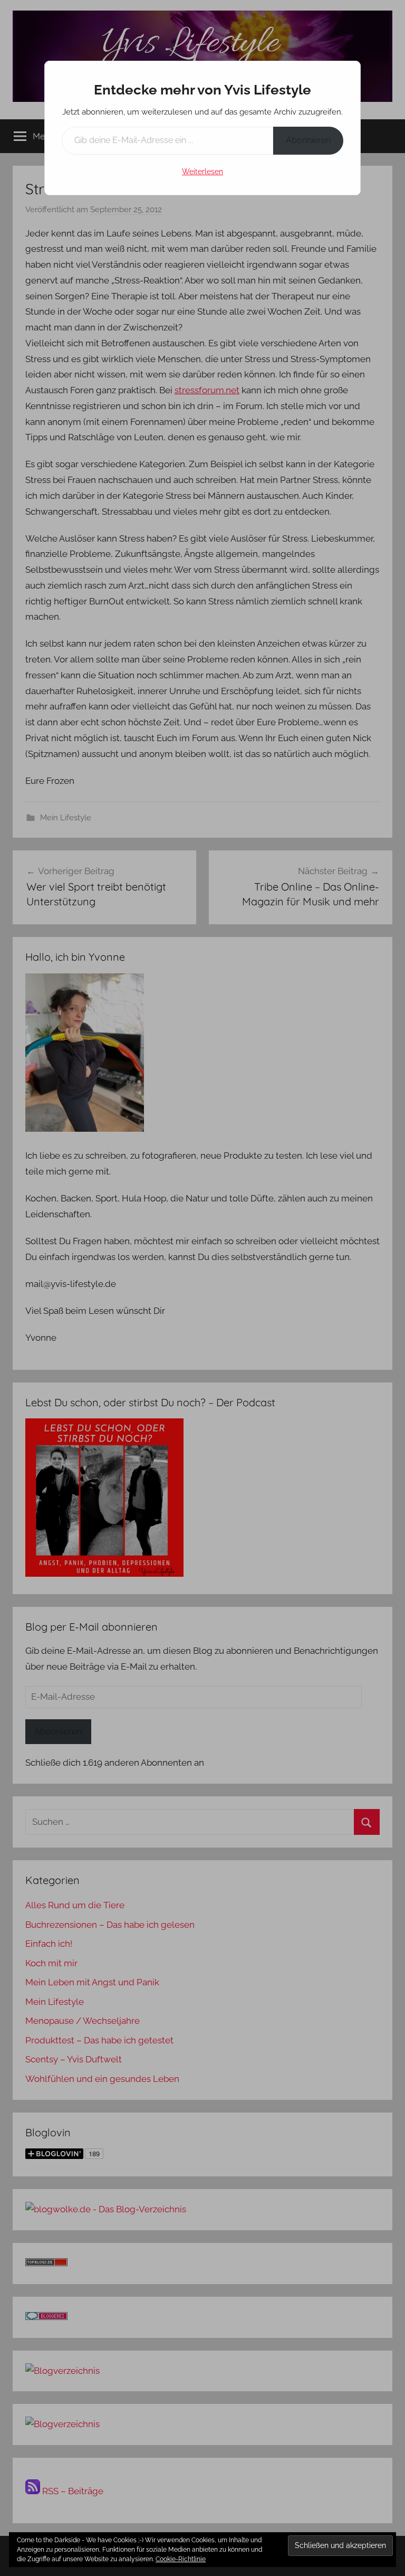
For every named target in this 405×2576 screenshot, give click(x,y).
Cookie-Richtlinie (181, 2559)
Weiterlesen (202, 172)
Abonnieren (308, 140)
